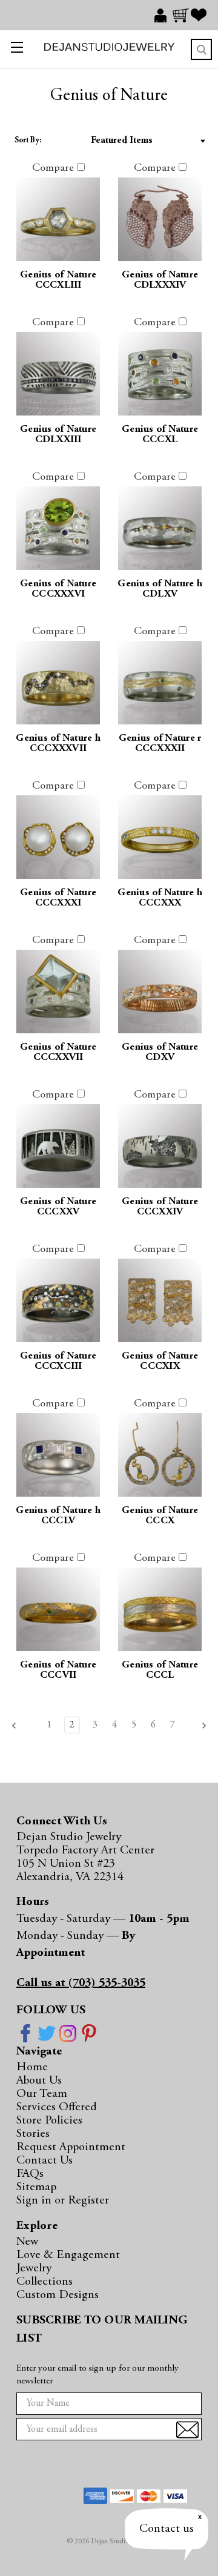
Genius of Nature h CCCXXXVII (58, 744)
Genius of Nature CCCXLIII (58, 280)
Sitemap (36, 2187)
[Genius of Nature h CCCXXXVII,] (58, 683)
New (27, 2242)
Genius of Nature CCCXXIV (160, 1207)
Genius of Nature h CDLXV (160, 589)
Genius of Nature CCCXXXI (58, 898)
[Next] (200, 1726)
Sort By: (28, 141)
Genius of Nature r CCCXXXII (160, 744)
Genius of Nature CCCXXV (58, 1207)
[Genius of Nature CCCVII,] (58, 1609)
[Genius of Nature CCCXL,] (160, 374)
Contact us (167, 2529)
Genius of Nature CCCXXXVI (58, 589)
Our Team (42, 2094)
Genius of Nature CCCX (160, 1516)
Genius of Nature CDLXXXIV (160, 280)
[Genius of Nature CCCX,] (160, 1455)
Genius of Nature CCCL (160, 1670)
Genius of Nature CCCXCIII (58, 1362)
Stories (33, 2134)
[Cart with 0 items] (182, 15)
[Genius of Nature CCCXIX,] (160, 1300)
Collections (45, 2282)
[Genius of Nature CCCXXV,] (58, 1146)
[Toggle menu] (14, 49)
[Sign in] (163, 15)
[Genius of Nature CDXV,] (160, 992)
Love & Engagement (68, 2255)
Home (32, 2067)
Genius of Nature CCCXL (160, 435)
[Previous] (18, 1726)
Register (88, 2200)
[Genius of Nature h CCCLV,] (58, 1455)
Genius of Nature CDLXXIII (58, 435)
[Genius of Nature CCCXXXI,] (58, 837)
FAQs (30, 2174)
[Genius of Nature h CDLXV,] (160, 528)
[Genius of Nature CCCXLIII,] (58, 219)
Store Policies (49, 2121)
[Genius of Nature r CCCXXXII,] (160, 683)
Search (201, 49)
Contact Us (45, 2160)
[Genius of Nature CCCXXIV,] (160, 1146)
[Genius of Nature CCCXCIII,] (58, 1300)
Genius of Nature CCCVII (58, 1670)
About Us (39, 2081)
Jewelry (34, 2268)
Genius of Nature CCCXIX (160, 1362)
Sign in (35, 2200)
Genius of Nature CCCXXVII (58, 1053)
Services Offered (57, 2107)
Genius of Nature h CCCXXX (160, 898)
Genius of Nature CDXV (160, 1053)
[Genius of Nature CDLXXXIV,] (160, 219)
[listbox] (130, 141)
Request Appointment (71, 2147)
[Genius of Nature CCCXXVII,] (58, 992)
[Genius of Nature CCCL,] (160, 1609)
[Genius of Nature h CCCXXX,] (160, 837)
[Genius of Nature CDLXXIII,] (58, 374)
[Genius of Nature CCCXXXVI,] (58, 528)
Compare (54, 168)
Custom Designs (58, 2295)
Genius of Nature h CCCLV (58, 1516)
